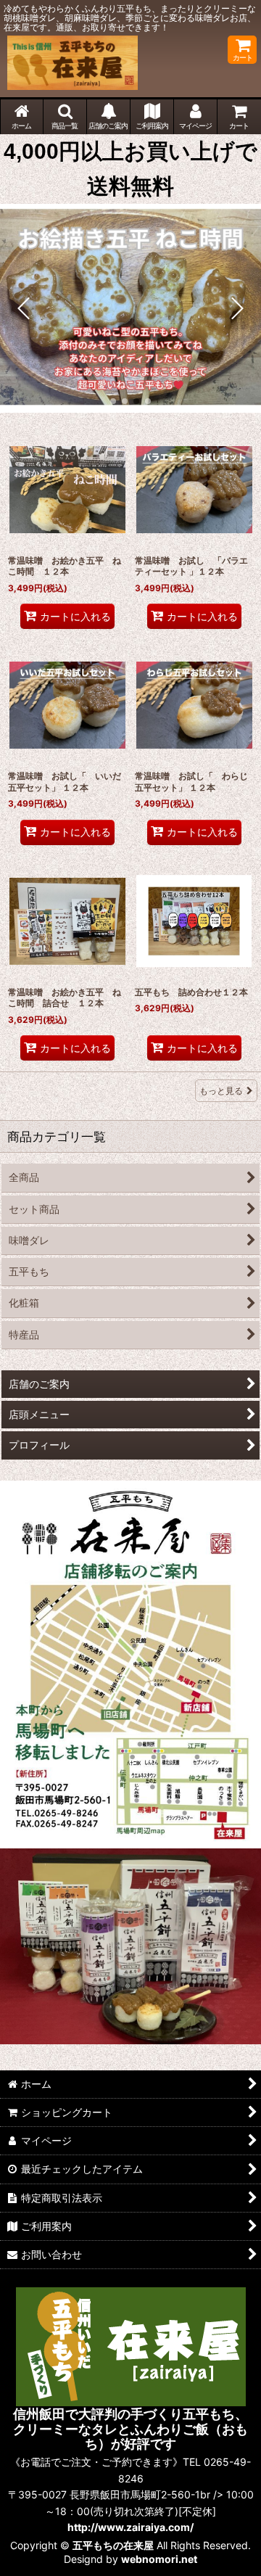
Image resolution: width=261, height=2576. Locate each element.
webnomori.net (159, 2559)
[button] (65, 117)
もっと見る (221, 1091)
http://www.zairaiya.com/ (130, 2527)
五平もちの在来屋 (113, 2545)
